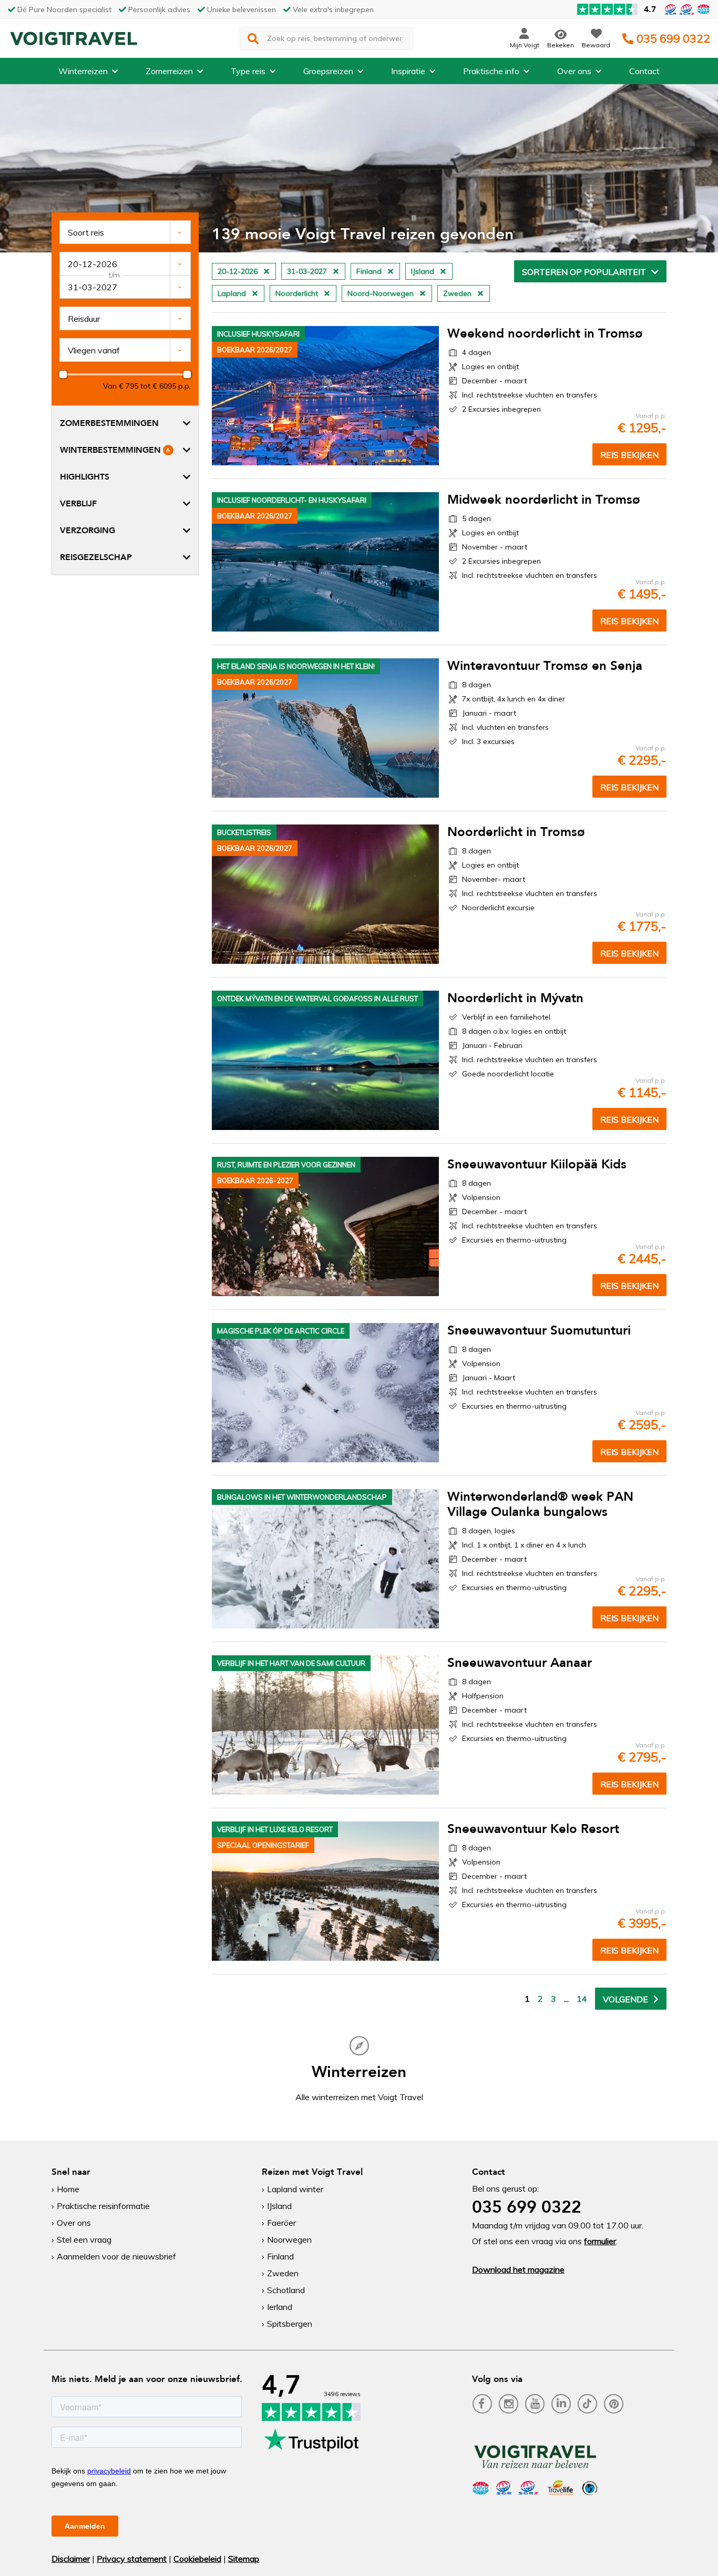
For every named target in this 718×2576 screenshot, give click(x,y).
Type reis (248, 71)
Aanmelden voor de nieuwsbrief (116, 2256)
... (566, 1999)
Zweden (283, 2273)
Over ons (574, 71)
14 (582, 1999)
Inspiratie (408, 71)
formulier (600, 2241)
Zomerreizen (169, 71)
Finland (280, 2256)
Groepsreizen (328, 71)
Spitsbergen (290, 2324)
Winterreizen (83, 71)
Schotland (286, 2290)
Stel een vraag (84, 2239)
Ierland (280, 2307)
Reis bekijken (629, 455)
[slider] (63, 374)
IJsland (279, 2206)
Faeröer (281, 2223)
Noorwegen (289, 2239)
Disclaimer (71, 2559)
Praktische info (491, 71)
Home (68, 2189)
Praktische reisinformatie (103, 2206)
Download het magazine (518, 2269)
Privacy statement (132, 2559)
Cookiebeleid (197, 2559)
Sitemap (244, 2559)
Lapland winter (295, 2189)
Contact (644, 71)
